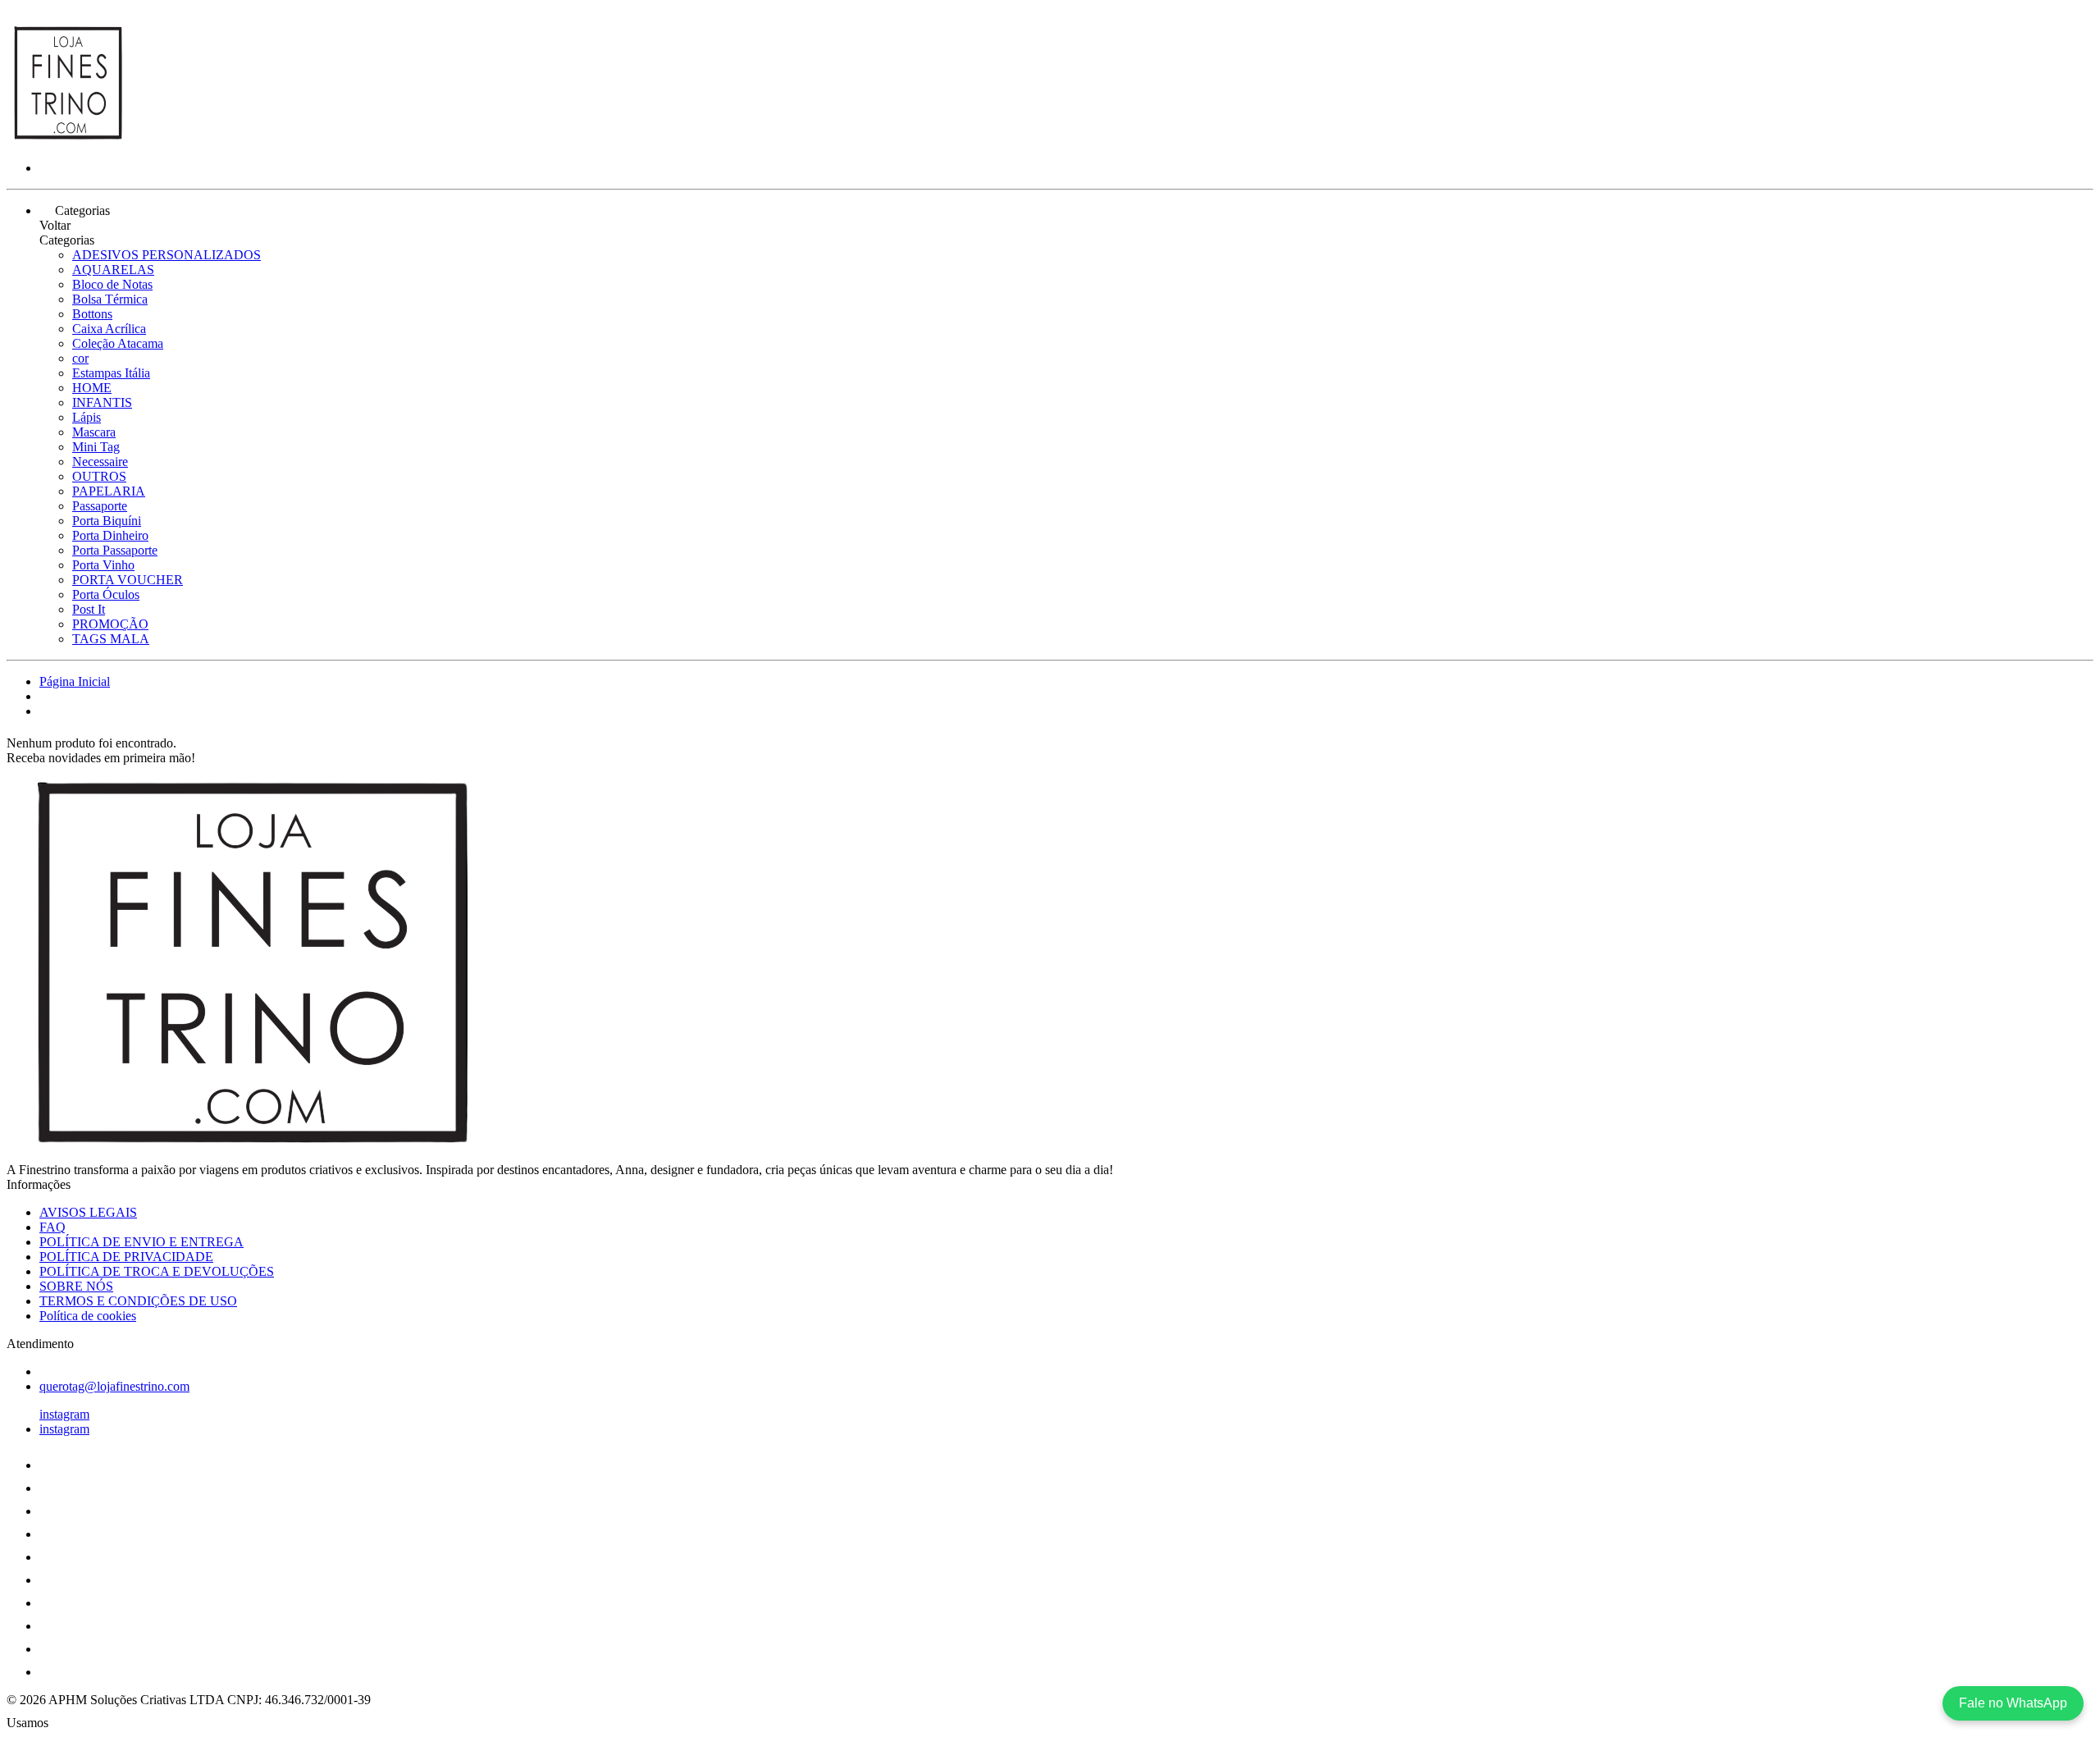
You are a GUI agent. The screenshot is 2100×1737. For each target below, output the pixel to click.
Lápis (87, 417)
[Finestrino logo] (68, 140)
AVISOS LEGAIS (88, 1212)
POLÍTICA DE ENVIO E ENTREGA (142, 1242)
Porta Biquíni (107, 521)
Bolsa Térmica (110, 299)
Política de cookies (88, 1316)
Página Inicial (75, 681)
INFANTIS (102, 402)
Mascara (94, 432)
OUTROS (99, 476)
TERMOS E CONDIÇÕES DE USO (138, 1301)
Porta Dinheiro (110, 535)
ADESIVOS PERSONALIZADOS (167, 255)
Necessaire (100, 462)
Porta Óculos (106, 594)
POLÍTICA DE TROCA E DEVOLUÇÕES (157, 1271)
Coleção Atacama (118, 343)
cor (80, 358)
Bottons (92, 314)
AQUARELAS (113, 270)
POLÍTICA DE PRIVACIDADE (126, 1257)
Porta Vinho (103, 565)
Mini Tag (96, 447)
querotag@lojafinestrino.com (114, 1386)
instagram (64, 1414)
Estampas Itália (111, 373)
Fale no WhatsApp (2013, 1703)
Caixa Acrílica (109, 329)
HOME (92, 388)
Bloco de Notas (112, 284)
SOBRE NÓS (76, 1286)
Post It (89, 609)
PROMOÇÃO (110, 624)
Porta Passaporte (115, 550)
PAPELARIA (109, 491)
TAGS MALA (111, 639)
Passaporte (100, 506)
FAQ (52, 1227)
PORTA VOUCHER (128, 580)
